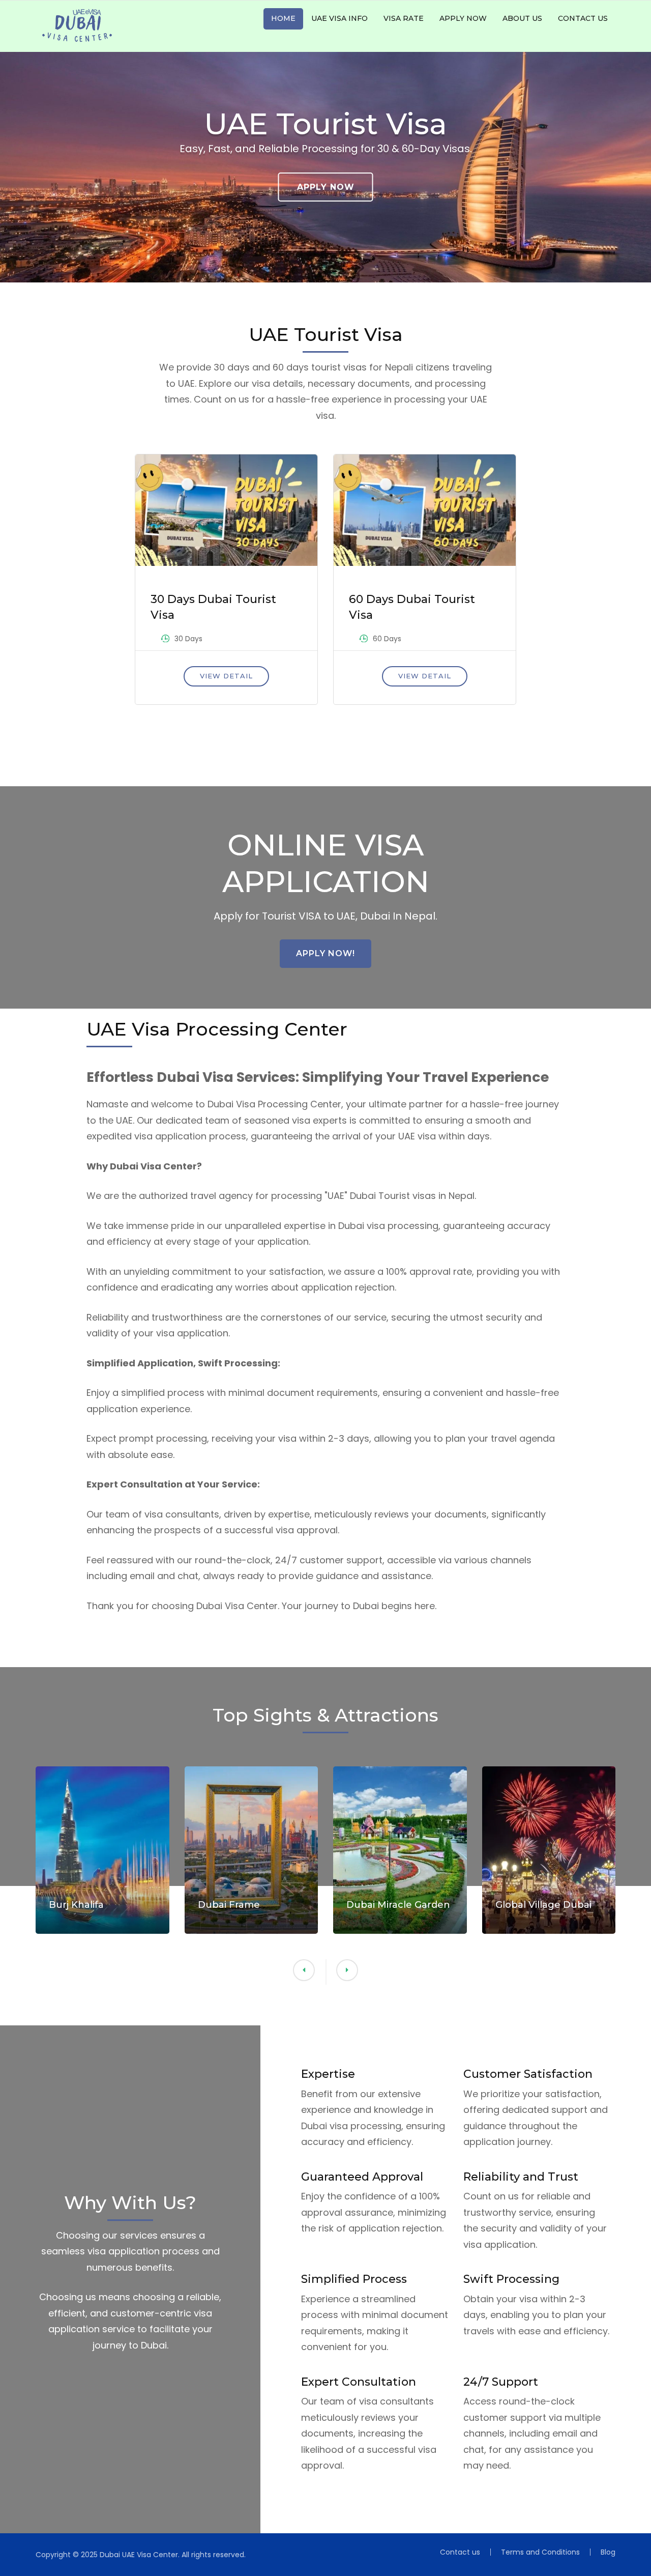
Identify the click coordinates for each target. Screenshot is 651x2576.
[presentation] (347, 1970)
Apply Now (463, 18)
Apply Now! (325, 953)
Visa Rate (404, 18)
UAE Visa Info (339, 18)
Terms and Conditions (540, 2552)
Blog (608, 2552)
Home (283, 18)
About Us (522, 18)
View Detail (226, 676)
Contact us (583, 18)
